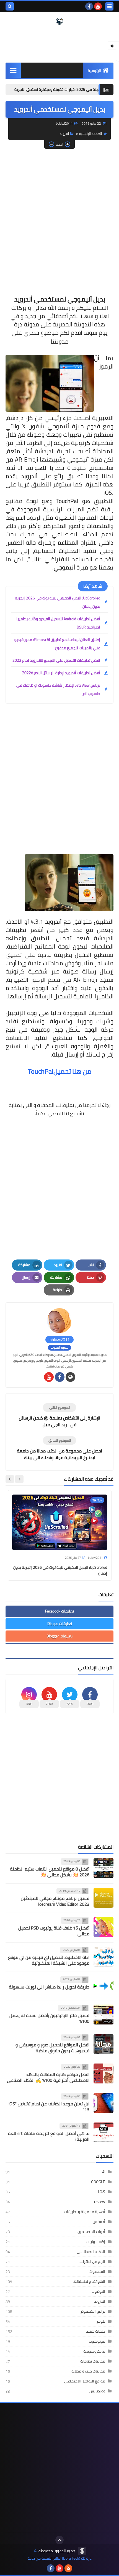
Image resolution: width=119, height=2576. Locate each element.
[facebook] (89, 6)
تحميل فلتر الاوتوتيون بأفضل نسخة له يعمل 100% (49, 2018)
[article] (59, 1415)
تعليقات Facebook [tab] (59, 1611)
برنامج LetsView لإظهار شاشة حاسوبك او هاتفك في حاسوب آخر (58, 689)
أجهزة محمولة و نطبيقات (85, 2212)
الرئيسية (95, 71)
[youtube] (98, 6)
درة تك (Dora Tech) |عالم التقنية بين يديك (59, 2558)
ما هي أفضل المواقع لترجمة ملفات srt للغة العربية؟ (49, 2136)
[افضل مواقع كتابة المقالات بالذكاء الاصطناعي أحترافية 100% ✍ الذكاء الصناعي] (104, 2073)
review (100, 2202)
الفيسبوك (97, 2271)
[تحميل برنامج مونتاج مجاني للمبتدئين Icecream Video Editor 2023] (104, 1898)
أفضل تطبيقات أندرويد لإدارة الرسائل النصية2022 (61, 673)
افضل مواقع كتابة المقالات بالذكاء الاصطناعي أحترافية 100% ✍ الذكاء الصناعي (48, 2077)
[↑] (59, 2540)
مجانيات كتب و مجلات (88, 2371)
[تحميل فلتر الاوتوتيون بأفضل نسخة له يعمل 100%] (104, 2015)
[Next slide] (10, 1479)
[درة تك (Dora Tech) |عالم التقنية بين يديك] (59, 21)
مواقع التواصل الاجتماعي (85, 2381)
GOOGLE (98, 2182)
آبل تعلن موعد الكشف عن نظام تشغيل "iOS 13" (49, 2107)
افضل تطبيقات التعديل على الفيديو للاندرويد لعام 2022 (56, 660)
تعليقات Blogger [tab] (59, 1636)
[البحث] (10, 6)
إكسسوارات (96, 2242)
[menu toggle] (109, 6)
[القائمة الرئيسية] (13, 70)
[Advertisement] (59, 214)
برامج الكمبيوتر (93, 2311)
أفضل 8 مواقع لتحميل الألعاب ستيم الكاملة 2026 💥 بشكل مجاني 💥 (50, 1872)
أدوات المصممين (91, 2232)
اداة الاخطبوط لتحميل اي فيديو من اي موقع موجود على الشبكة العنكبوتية (49, 1960)
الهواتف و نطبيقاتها (89, 2281)
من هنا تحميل (72, 1071)
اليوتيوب (98, 2291)
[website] (70, 1377)
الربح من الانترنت (92, 2261)
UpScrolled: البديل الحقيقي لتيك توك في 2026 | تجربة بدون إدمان (58, 602)
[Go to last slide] (19, 1479)
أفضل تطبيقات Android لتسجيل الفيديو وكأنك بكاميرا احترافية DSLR (58, 623)
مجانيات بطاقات (93, 2361)
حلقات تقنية (95, 2331)
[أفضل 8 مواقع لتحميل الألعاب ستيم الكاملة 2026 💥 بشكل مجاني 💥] (104, 1868)
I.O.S (102, 2192)
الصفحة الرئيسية (90, 134)
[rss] (68, 2568)
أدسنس (99, 2222)
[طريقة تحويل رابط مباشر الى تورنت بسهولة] (104, 1986)
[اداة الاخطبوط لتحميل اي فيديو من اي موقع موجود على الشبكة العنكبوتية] (104, 1957)
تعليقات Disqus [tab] (60, 1624)
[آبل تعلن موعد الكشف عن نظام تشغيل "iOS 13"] (104, 2103)
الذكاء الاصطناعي (91, 2252)
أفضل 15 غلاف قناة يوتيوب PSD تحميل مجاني (54, 1931)
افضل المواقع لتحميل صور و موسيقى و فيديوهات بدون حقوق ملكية (52, 2048)
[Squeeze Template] (82, 2551)
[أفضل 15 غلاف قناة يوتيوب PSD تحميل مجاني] (104, 1927)
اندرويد (64, 134)
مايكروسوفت (94, 2351)
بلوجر (101, 2321)
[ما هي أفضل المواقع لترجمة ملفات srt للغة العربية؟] (104, 2132)
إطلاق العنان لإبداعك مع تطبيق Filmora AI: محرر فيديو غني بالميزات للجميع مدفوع (57, 644)
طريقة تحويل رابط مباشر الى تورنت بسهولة (49, 1987)
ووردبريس (97, 2391)
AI (104, 2172)
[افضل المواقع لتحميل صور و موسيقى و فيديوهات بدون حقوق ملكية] (104, 2044)
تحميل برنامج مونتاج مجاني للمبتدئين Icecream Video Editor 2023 (55, 1901)
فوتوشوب (97, 2341)
